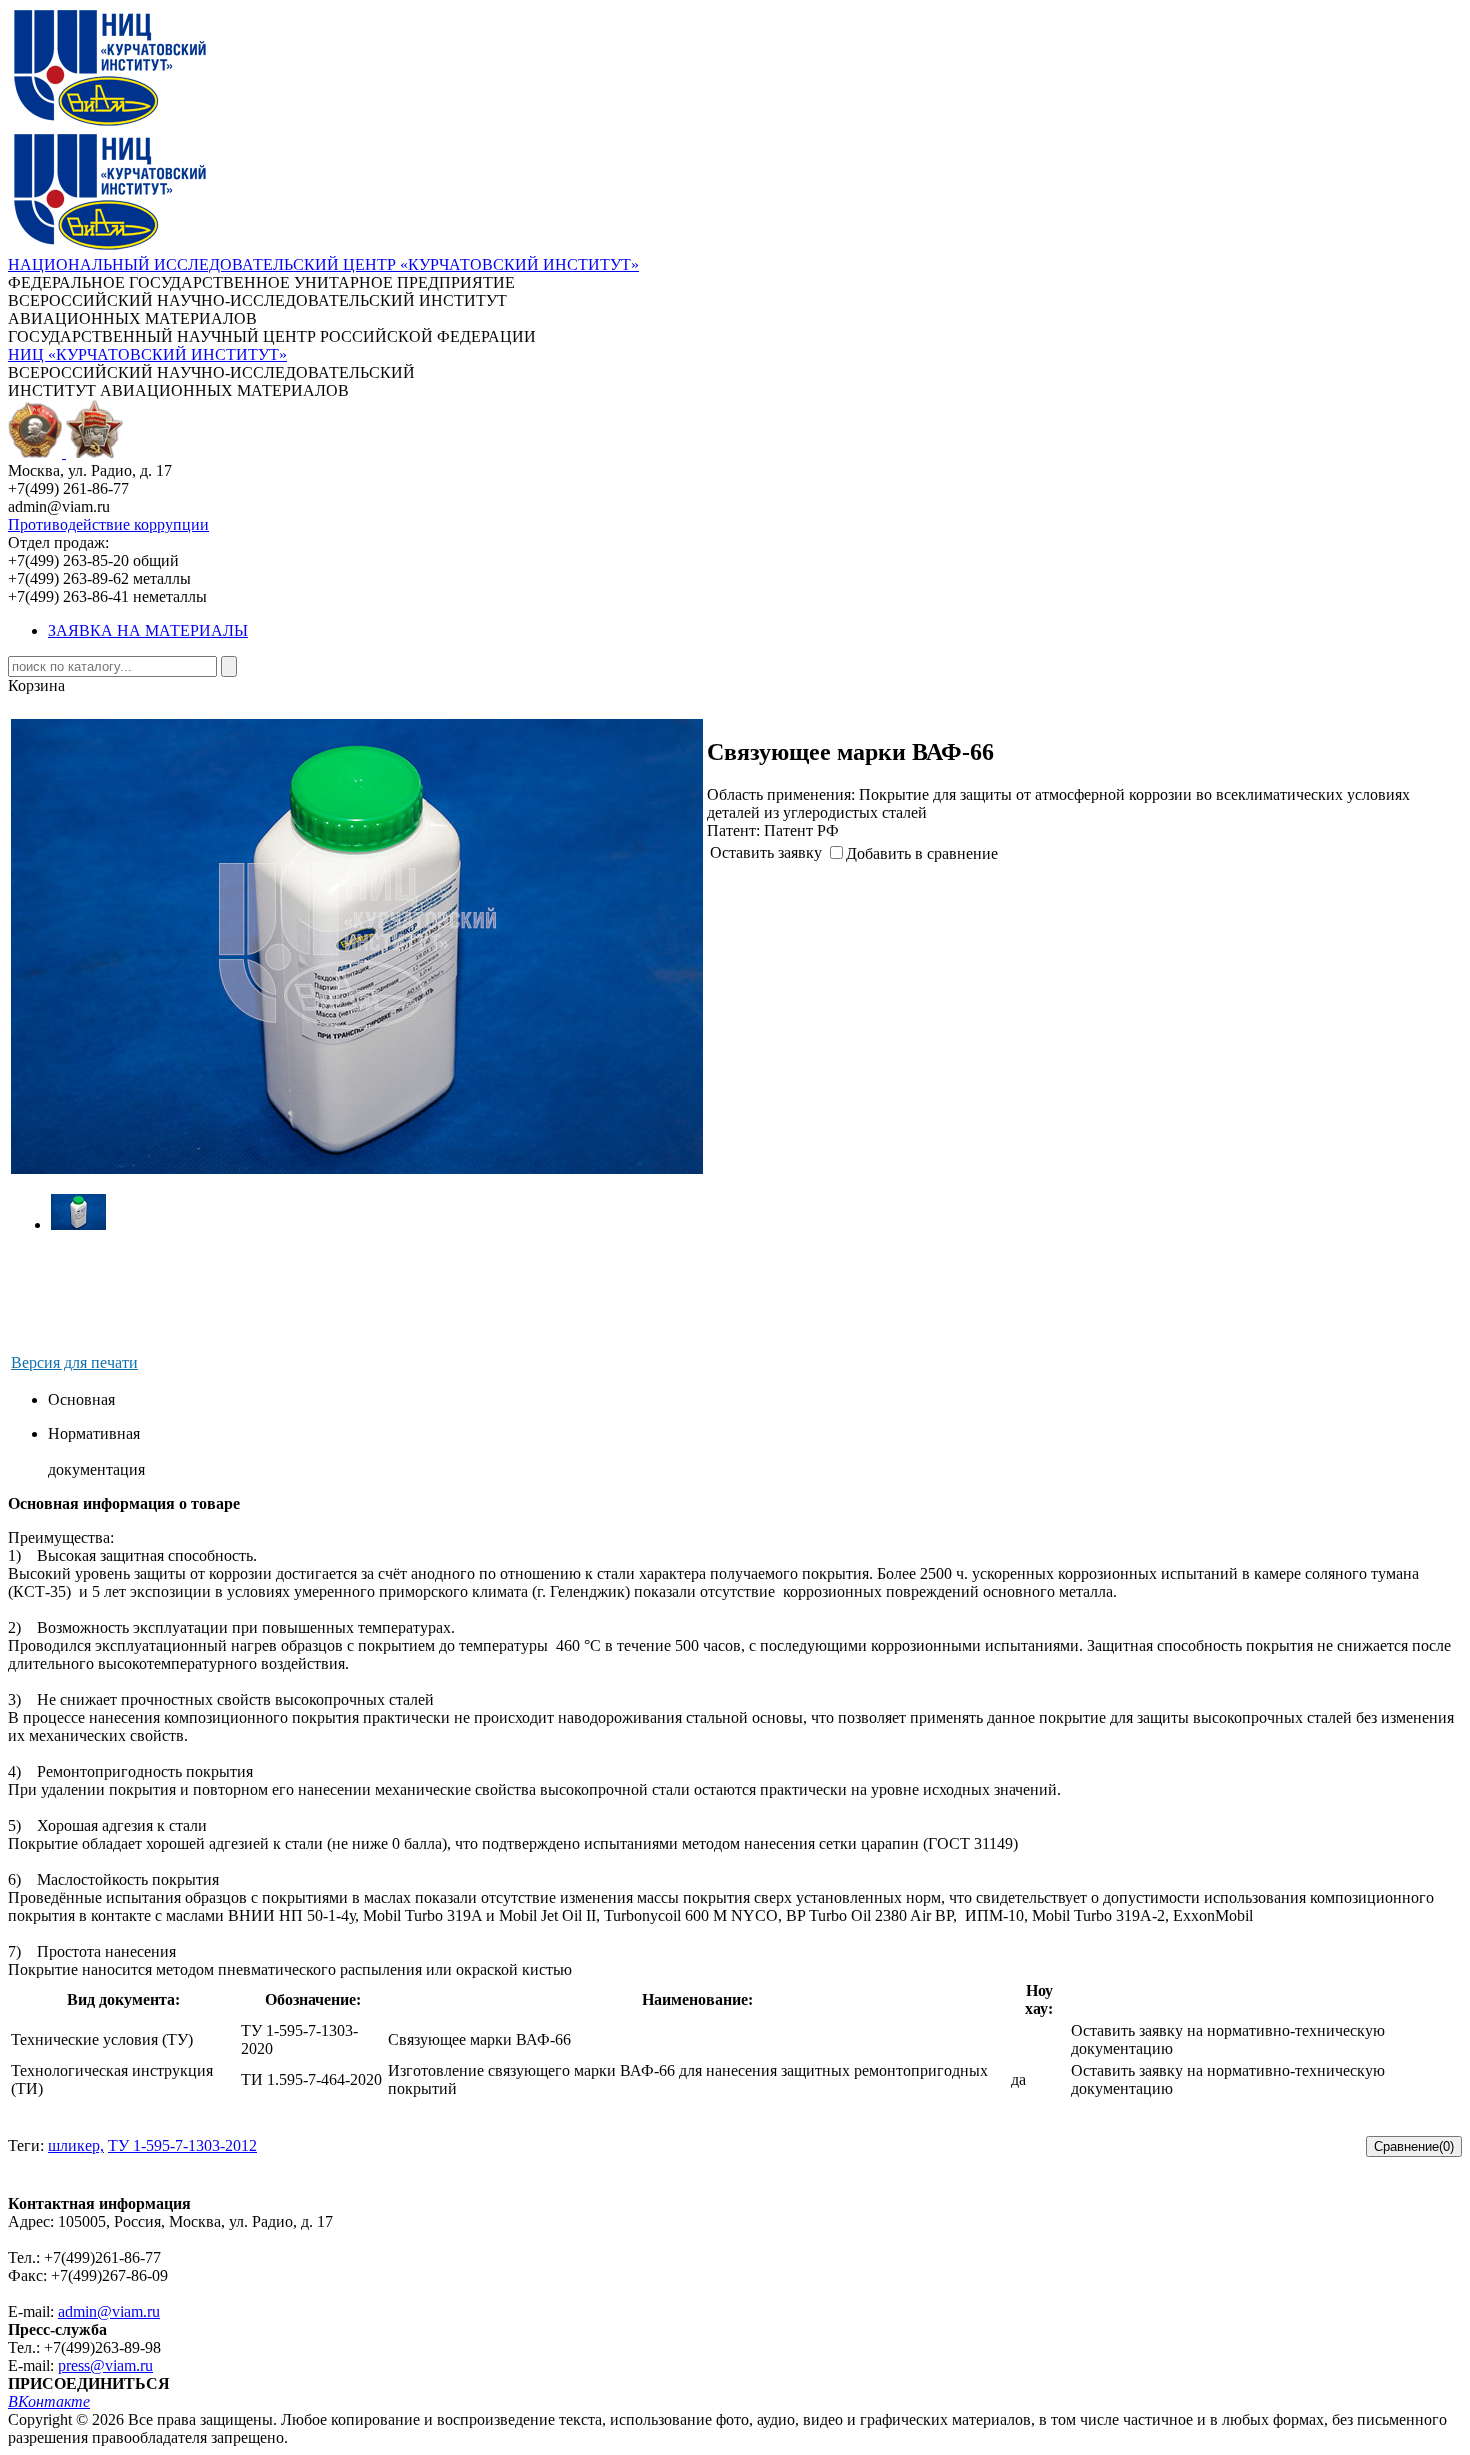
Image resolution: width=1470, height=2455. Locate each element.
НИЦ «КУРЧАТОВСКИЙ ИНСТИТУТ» (147, 354)
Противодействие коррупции (108, 524)
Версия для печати (74, 1362)
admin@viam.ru (109, 2311)
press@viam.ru (105, 2365)
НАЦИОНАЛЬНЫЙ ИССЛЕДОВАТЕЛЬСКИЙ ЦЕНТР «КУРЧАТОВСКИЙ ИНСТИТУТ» (323, 264)
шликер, (76, 2145)
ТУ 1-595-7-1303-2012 (182, 2145)
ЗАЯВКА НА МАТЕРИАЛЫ (148, 630)
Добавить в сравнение (922, 853)
